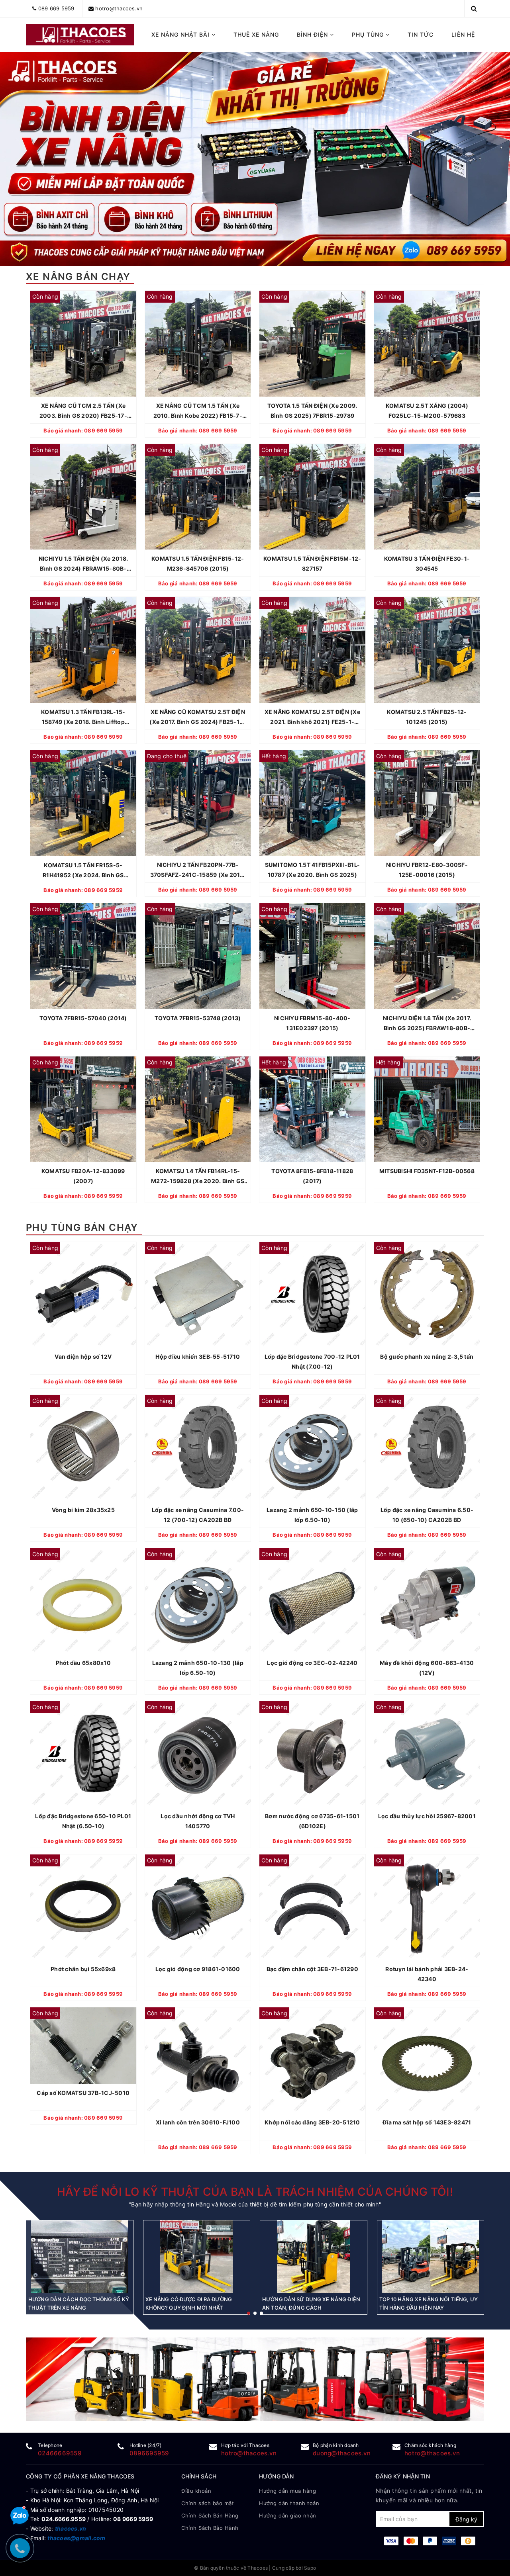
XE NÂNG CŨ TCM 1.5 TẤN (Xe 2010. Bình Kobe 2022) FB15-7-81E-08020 (198, 411)
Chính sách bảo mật (208, 2503)
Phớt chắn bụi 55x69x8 (83, 1969)
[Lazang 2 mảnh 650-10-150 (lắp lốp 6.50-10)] (312, 1448)
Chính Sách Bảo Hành (210, 2528)
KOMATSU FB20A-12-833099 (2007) (83, 1176)
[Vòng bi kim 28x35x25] (83, 1448)
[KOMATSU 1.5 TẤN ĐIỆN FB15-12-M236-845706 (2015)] (198, 497)
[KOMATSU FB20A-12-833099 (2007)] (83, 1109)
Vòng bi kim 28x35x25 (83, 1510)
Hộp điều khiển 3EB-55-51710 (198, 1356)
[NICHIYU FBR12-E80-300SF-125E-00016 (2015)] (427, 803)
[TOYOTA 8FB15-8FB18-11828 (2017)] (312, 1109)
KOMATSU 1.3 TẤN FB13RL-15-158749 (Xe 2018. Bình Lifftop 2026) (83, 718)
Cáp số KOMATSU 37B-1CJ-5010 (83, 2093)
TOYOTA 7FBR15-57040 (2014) (83, 1018)
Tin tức (421, 34)
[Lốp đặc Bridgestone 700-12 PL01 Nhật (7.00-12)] (312, 1295)
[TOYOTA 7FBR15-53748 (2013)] (198, 956)
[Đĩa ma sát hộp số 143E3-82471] (427, 2060)
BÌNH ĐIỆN (313, 34)
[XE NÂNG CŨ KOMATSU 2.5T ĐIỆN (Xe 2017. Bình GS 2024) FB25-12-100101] (198, 650)
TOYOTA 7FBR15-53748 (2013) (198, 1018)
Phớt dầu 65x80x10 (83, 1663)
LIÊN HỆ (463, 34)
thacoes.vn (71, 2528)
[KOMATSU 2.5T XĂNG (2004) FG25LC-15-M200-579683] (427, 344)
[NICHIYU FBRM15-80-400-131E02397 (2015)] (312, 956)
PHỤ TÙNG (369, 34)
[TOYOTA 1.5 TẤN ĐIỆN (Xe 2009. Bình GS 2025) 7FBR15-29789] (312, 344)
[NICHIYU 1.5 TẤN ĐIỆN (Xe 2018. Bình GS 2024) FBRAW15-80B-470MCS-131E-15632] (83, 497)
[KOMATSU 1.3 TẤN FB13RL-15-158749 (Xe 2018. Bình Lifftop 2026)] (83, 650)
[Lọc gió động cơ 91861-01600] (198, 1907)
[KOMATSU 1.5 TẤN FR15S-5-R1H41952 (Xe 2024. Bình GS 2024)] (83, 803)
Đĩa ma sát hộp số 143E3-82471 (427, 2122)
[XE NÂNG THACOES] (80, 35)
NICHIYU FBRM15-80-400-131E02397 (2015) (312, 1023)
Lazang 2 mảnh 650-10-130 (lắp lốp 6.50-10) (198, 1668)
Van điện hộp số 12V (83, 1356)
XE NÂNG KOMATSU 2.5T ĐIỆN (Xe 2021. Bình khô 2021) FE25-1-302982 (312, 718)
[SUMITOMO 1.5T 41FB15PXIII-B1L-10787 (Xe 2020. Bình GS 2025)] (312, 803)
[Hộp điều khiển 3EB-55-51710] (198, 1295)
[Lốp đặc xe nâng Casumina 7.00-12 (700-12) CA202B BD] (198, 1448)
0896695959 (149, 2453)
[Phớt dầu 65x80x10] (83, 1601)
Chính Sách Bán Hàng (210, 2515)
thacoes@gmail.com (76, 2538)
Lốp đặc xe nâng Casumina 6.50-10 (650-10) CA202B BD (427, 1515)
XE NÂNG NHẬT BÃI (181, 34)
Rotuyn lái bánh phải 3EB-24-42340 (427, 1974)
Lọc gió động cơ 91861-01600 (198, 1969)
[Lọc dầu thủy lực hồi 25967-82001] (427, 1754)
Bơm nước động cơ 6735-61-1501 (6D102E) (312, 1821)
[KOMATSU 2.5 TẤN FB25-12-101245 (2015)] (427, 650)
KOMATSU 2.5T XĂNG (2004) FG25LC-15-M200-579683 (427, 411)
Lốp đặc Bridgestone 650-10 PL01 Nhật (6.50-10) (83, 1821)
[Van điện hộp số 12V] (83, 1295)
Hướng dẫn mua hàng (287, 2491)
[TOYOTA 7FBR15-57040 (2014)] (83, 956)
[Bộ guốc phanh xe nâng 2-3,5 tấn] (427, 1295)
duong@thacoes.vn (342, 2453)
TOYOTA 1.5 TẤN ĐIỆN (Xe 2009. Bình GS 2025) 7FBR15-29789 (312, 411)
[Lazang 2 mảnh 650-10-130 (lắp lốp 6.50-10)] (198, 1601)
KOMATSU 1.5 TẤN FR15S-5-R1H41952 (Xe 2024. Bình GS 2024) (83, 870)
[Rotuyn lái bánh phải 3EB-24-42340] (427, 1907)
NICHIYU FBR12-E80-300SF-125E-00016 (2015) (427, 870)
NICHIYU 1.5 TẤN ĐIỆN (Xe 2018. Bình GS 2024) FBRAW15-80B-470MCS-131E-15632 (83, 564)
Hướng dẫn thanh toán (289, 2503)
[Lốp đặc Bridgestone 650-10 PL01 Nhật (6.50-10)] (83, 1754)
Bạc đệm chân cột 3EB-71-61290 (312, 1969)
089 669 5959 (56, 8)
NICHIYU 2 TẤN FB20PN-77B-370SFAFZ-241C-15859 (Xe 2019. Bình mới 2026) (198, 870)
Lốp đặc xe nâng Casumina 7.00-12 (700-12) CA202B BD (198, 1515)
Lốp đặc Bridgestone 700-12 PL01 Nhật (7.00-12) (312, 1361)
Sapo (310, 2568)
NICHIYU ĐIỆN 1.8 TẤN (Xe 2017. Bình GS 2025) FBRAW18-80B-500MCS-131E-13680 (427, 1024)
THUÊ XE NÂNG (256, 34)
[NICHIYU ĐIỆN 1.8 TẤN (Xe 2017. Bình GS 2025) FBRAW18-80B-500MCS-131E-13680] (427, 956)
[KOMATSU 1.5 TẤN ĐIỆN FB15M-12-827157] (312, 497)
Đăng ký (466, 2519)
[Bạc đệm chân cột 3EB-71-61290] (312, 1907)
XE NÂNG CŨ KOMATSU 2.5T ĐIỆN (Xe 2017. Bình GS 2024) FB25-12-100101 (198, 718)
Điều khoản (196, 2491)
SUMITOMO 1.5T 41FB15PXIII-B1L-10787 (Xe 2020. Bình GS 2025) (313, 870)
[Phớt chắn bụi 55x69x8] (83, 1907)
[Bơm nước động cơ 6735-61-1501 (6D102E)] (312, 1754)
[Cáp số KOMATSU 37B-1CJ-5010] (83, 2045)
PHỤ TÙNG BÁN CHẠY (82, 1227)
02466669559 (60, 2453)
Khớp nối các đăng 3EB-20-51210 (312, 2122)
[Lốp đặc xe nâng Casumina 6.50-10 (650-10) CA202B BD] (427, 1448)
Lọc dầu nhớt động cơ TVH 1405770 (198, 1821)
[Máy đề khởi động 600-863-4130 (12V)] (427, 1601)
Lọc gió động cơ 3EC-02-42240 (312, 1663)
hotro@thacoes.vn (119, 8)
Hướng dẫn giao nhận (288, 2515)
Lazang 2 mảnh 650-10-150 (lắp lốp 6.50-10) (312, 1515)
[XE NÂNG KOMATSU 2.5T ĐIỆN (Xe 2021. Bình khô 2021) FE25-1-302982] (312, 650)
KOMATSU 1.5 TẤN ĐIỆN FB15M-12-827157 (312, 563)
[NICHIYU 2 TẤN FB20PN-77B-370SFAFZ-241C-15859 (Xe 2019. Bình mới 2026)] (198, 803)
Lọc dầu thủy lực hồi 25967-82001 (427, 1816)
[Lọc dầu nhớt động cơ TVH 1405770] (198, 1754)
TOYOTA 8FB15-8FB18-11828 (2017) (312, 1176)
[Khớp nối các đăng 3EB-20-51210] (312, 2060)
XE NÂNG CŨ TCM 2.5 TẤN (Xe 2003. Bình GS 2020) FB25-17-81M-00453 (83, 411)
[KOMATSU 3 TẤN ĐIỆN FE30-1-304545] (427, 497)
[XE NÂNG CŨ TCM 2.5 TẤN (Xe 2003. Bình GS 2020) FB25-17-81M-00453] (83, 344)
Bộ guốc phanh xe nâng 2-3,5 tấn (427, 1356)
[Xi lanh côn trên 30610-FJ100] (198, 2060)
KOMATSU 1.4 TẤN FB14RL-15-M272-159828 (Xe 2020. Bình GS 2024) (198, 1177)
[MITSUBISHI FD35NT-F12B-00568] (427, 1109)
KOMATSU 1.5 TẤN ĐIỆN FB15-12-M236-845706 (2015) (198, 563)
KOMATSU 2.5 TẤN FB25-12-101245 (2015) (427, 717)
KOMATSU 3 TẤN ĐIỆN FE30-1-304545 (427, 563)
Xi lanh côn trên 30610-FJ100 (198, 2122)
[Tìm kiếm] (474, 8)
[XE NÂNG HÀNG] (255, 2379)
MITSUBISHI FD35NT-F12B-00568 (427, 1171)
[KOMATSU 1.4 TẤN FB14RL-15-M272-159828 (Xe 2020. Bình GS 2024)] (198, 1109)
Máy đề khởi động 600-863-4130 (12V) (427, 1668)
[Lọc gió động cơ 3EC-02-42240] (312, 1601)
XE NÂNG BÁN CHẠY (78, 277)
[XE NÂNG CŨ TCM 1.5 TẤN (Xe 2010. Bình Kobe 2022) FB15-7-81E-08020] (198, 344)
